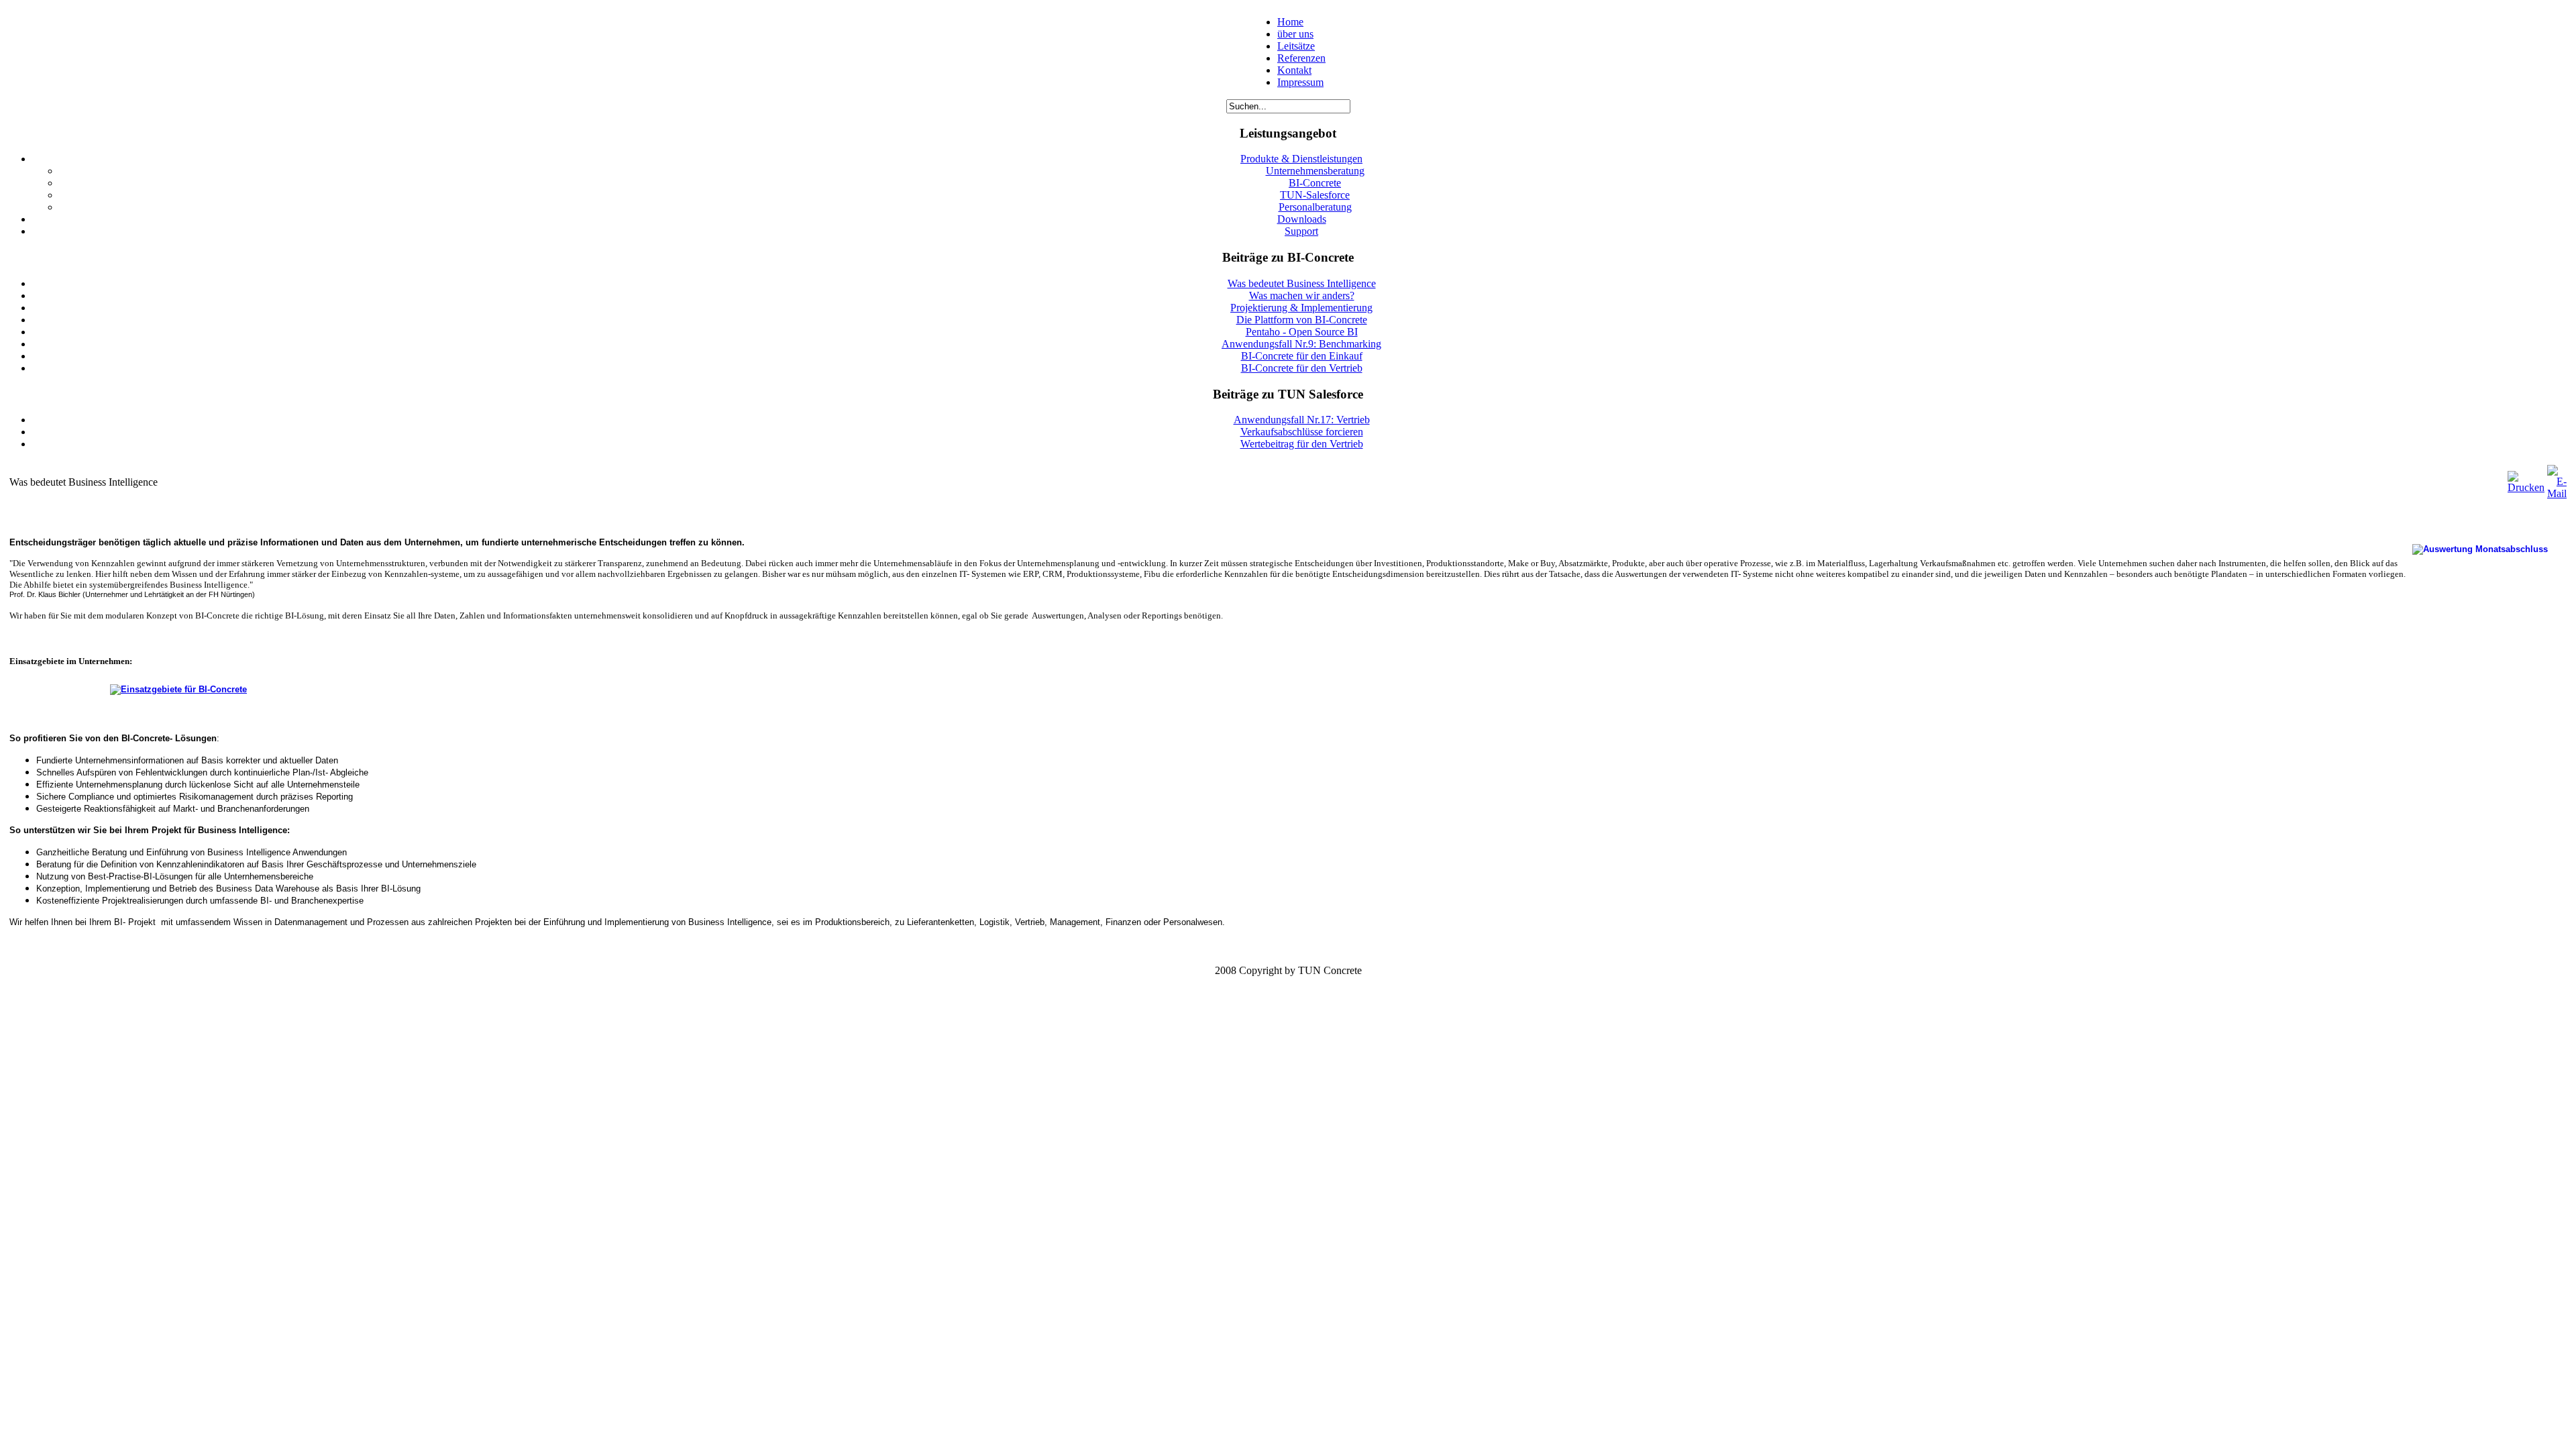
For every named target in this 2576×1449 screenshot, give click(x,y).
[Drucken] (2526, 487)
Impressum (1300, 82)
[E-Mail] (2557, 493)
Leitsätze (1296, 46)
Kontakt (1294, 70)
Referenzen (1301, 58)
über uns (1295, 34)
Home (1290, 22)
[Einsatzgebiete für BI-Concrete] (131, 689)
